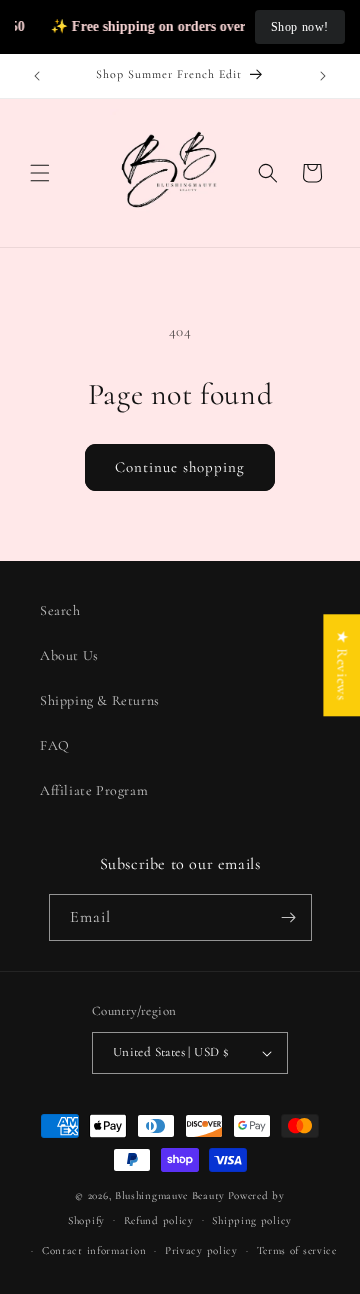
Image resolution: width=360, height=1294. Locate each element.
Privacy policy (201, 1250)
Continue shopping (180, 467)
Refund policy (159, 1220)
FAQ (55, 745)
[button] (40, 173)
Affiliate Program (94, 790)
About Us (69, 655)
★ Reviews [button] (342, 665)
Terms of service (297, 1250)
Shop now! (300, 27)
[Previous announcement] (37, 76)
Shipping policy (252, 1220)
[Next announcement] (323, 76)
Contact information (94, 1250)
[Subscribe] (289, 917)
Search (60, 610)
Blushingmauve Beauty (170, 1195)
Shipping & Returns (100, 700)
